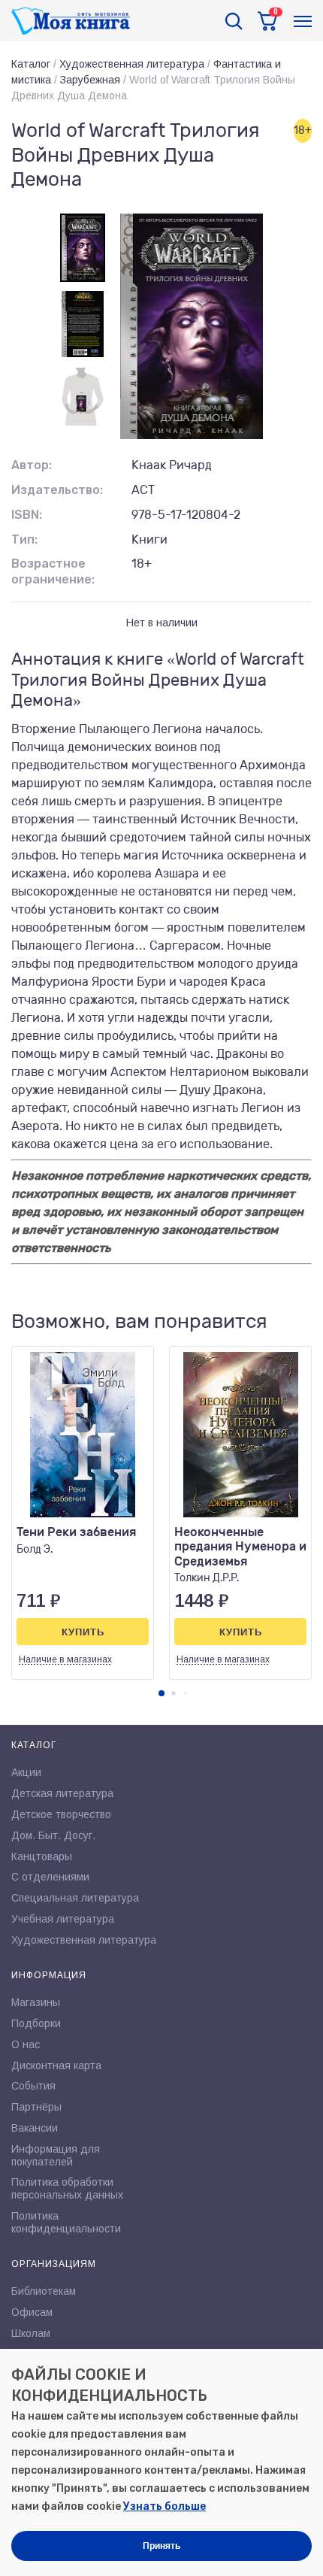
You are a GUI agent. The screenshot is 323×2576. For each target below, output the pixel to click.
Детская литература (62, 1793)
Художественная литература (132, 64)
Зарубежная (90, 80)
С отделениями (50, 1877)
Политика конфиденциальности (66, 2222)
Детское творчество (61, 1814)
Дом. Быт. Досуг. (53, 1835)
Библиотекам (44, 2291)
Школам (31, 2333)
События (33, 2086)
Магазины (36, 2002)
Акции (26, 1772)
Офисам (32, 2312)
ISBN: (27, 515)
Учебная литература (63, 1919)
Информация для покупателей (56, 2155)
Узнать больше (165, 2506)
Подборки (36, 2023)
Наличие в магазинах (65, 1659)
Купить (83, 1632)
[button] (161, 1693)
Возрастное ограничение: (53, 571)
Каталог (31, 64)
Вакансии (35, 2128)
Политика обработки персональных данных (67, 2188)
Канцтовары (42, 1856)
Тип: (24, 539)
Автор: (32, 465)
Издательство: (57, 490)
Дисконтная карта (56, 2065)
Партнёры (36, 2107)
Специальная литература (75, 1898)
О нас (26, 2044)
